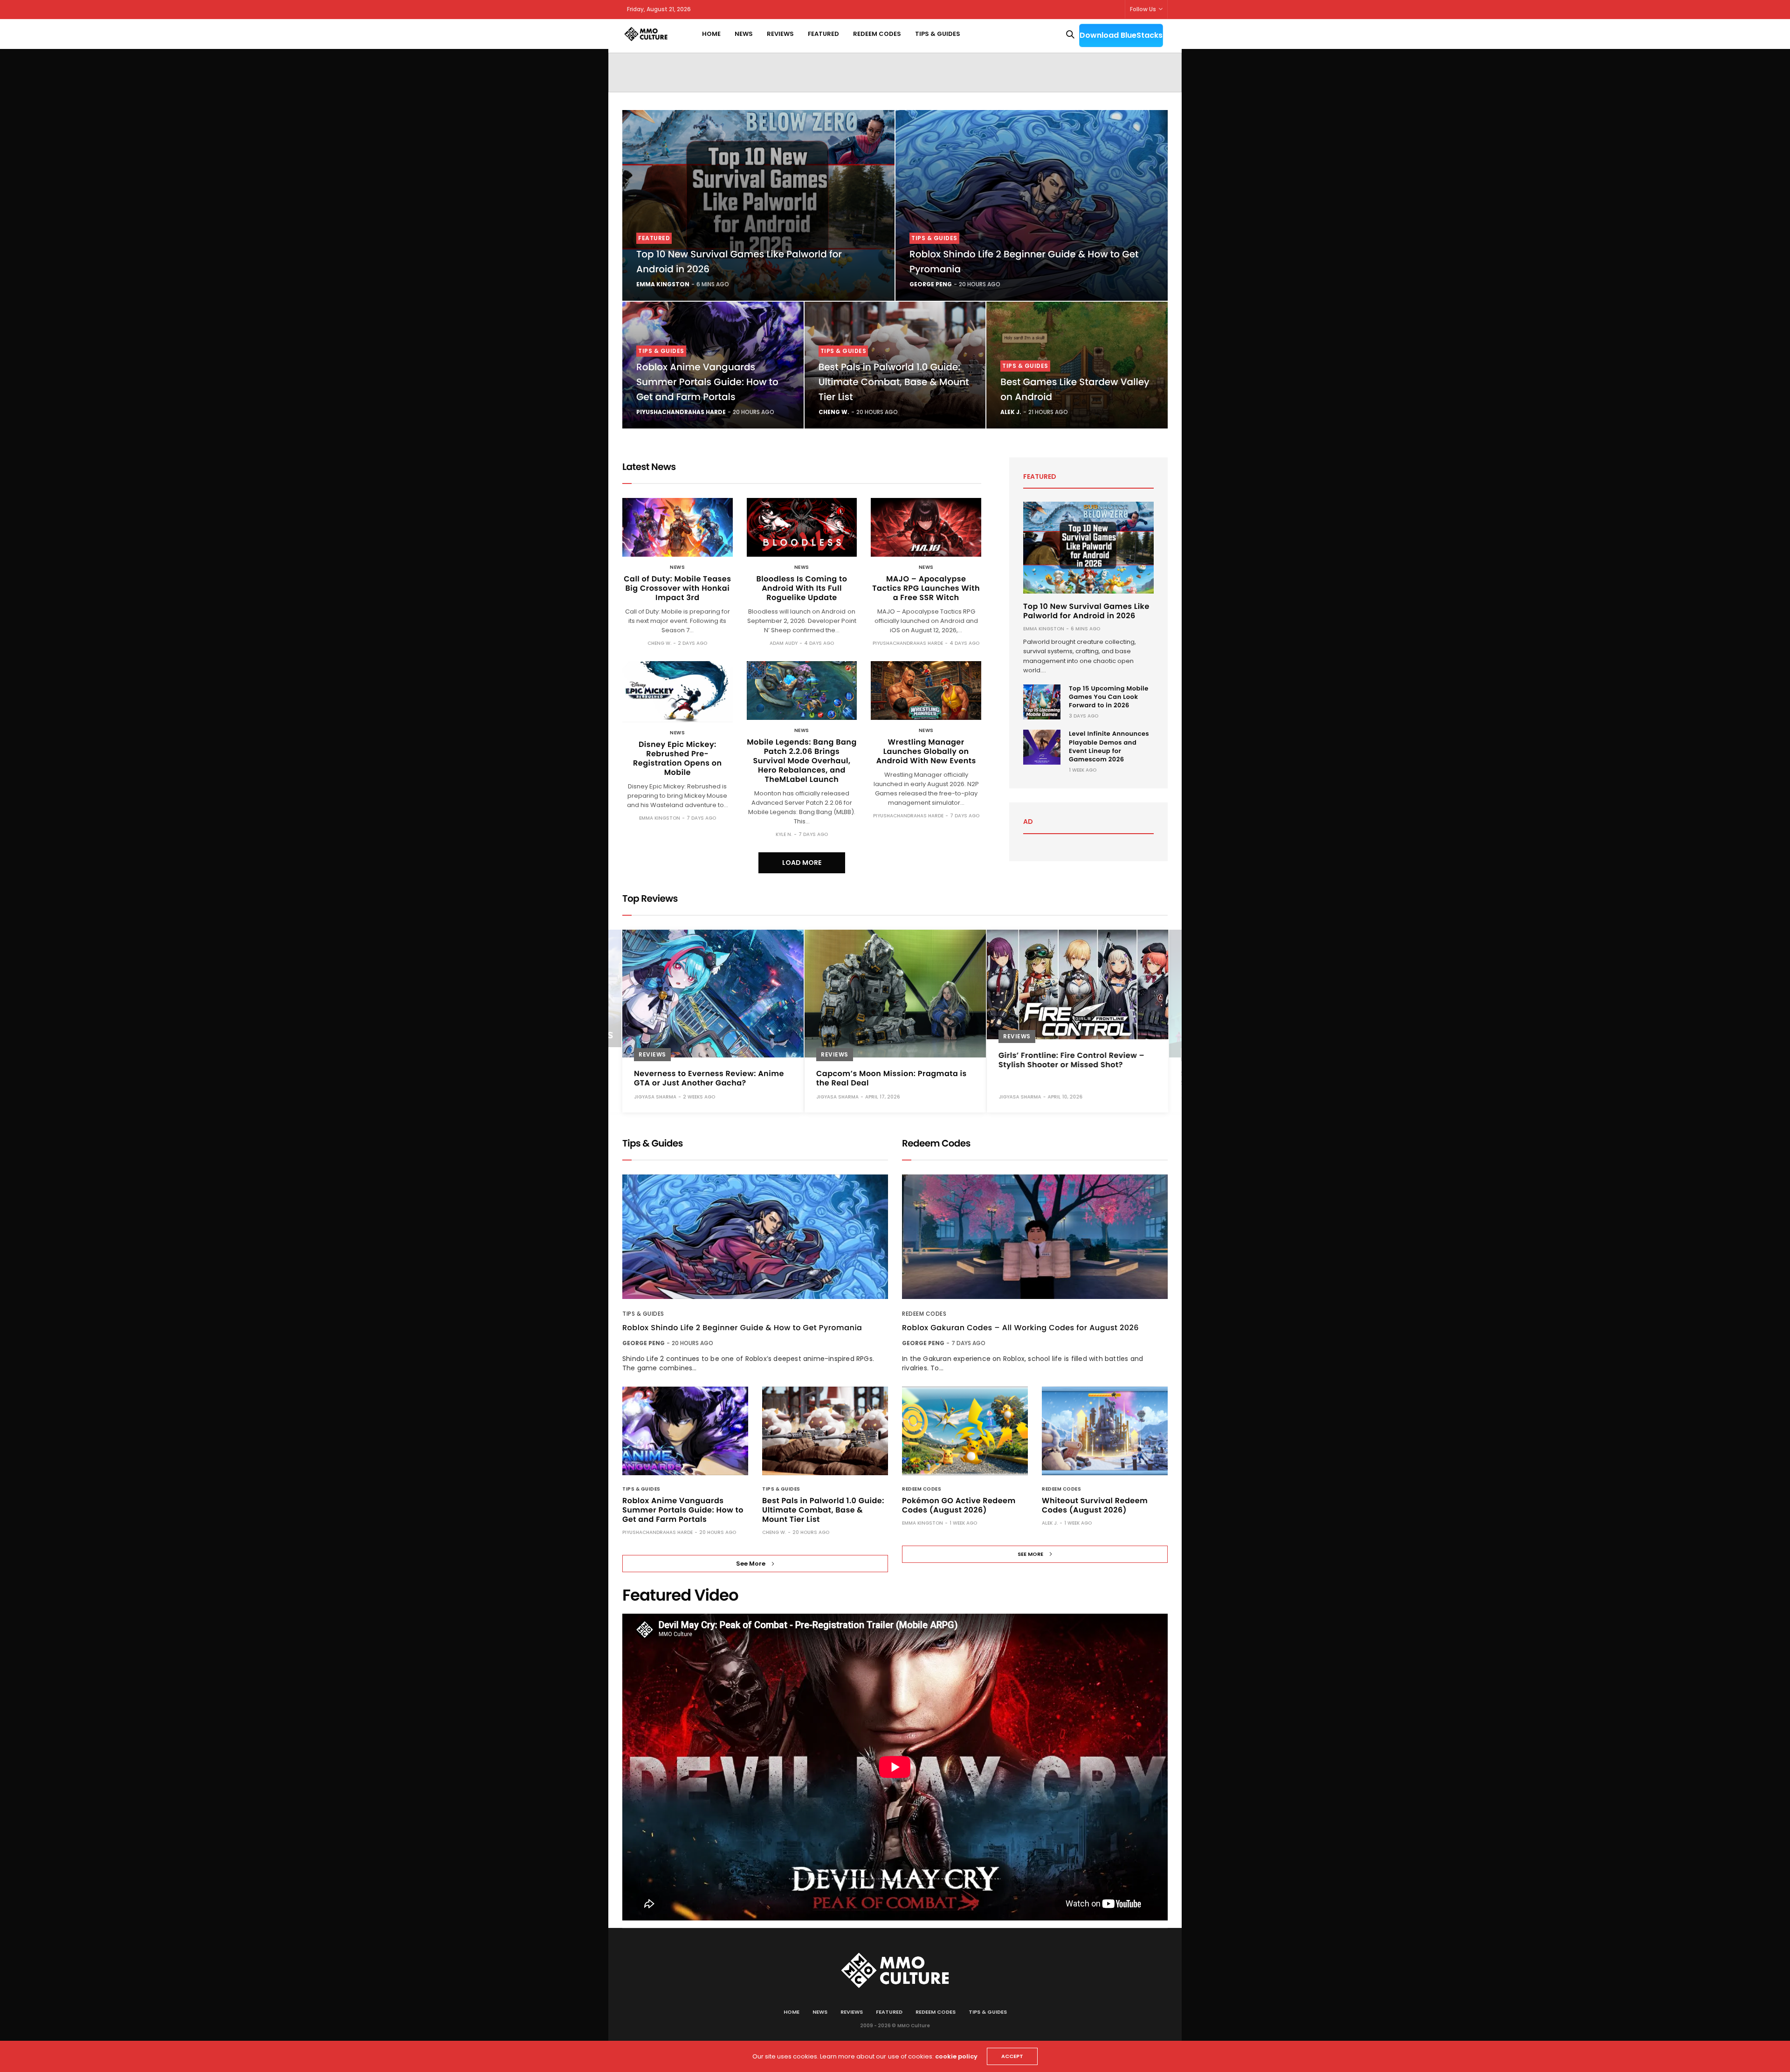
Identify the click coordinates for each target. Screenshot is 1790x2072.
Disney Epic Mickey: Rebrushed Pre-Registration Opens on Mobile (678, 758)
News (744, 34)
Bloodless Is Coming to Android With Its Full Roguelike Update (802, 588)
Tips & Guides (938, 34)
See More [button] (751, 1564)
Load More (802, 863)
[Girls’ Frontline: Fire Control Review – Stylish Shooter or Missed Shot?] (1077, 984)
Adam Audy (784, 643)
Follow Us (1143, 9)
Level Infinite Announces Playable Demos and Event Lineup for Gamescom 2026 (1109, 746)
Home (711, 34)
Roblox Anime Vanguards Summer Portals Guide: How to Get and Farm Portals (707, 382)
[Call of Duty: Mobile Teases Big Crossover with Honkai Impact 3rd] (678, 527)
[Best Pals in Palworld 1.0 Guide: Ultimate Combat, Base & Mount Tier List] (825, 1431)
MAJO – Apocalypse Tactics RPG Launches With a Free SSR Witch (926, 588)
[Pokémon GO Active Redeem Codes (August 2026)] (965, 1431)
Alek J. (1011, 412)
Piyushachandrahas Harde (681, 412)
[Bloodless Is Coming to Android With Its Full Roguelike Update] (802, 527)
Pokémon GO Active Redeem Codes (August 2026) (959, 1505)
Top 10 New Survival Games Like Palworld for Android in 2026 (1086, 611)
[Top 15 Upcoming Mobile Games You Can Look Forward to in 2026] (1042, 702)
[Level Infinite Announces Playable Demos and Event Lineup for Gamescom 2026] (1042, 747)
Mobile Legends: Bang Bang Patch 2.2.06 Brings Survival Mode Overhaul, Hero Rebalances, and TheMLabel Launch (802, 761)
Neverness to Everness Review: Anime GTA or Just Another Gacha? (709, 1078)
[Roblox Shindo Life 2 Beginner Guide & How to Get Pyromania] (1032, 205)
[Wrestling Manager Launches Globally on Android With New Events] (926, 691)
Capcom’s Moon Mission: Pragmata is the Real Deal (892, 1078)
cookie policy (956, 2056)
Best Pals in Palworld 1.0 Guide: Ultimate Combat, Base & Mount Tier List (894, 382)
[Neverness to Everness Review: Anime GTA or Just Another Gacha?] (713, 994)
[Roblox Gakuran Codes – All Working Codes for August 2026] (1035, 1237)
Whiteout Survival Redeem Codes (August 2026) (1095, 1505)
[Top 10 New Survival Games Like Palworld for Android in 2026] (758, 205)
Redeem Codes (877, 34)
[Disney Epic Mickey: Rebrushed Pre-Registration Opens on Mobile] (678, 692)
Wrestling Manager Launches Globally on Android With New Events (926, 751)
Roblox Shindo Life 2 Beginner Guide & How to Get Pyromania (742, 1328)
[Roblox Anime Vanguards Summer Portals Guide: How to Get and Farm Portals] (685, 1431)
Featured (823, 34)
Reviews (780, 34)
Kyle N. (784, 834)
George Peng (931, 284)
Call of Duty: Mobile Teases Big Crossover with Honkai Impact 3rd (677, 588)
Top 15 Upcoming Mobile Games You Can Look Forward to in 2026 (1109, 697)
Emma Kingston (663, 284)
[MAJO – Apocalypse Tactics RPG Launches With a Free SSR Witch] (926, 527)
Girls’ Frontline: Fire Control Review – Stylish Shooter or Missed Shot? (1071, 1060)
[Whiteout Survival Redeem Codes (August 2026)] (1105, 1431)
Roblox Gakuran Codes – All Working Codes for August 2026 (1020, 1328)
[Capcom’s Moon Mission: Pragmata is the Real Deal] (895, 994)
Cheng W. (834, 412)
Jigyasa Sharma (655, 1096)
